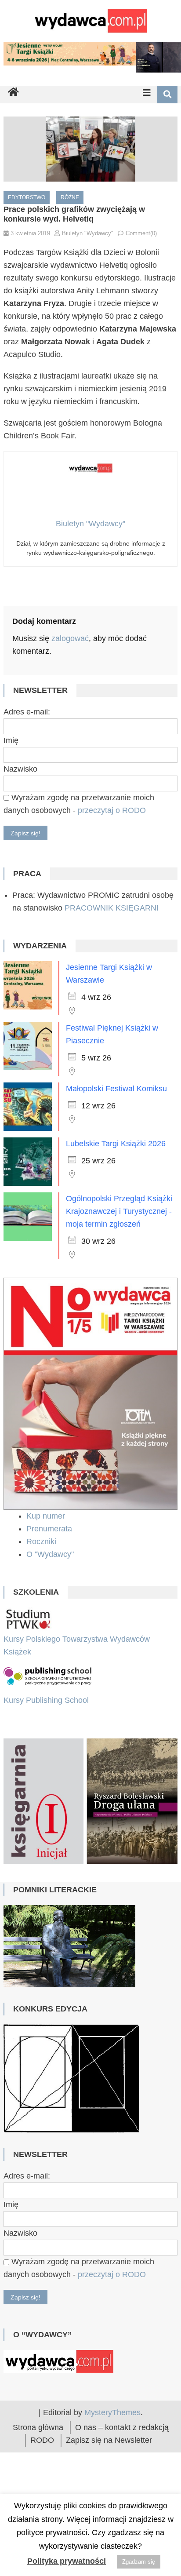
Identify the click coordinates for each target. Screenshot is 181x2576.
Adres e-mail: (27, 712)
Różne (70, 197)
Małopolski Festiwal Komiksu (116, 1089)
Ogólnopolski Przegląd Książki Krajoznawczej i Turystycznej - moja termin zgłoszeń (119, 1211)
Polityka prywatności (67, 2561)
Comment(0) (141, 233)
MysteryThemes (112, 2457)
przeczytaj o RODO (112, 810)
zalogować (70, 638)
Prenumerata (50, 1529)
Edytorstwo (27, 197)
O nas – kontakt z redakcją (122, 2472)
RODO (42, 2485)
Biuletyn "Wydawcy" (88, 233)
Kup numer (46, 1516)
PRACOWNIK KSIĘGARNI (112, 908)
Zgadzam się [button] (139, 2562)
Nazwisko (20, 769)
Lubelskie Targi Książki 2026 (116, 1144)
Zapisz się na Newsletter (109, 2485)
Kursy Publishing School (46, 1700)
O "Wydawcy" (51, 1554)
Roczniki (42, 1541)
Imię (11, 740)
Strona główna (38, 2472)
